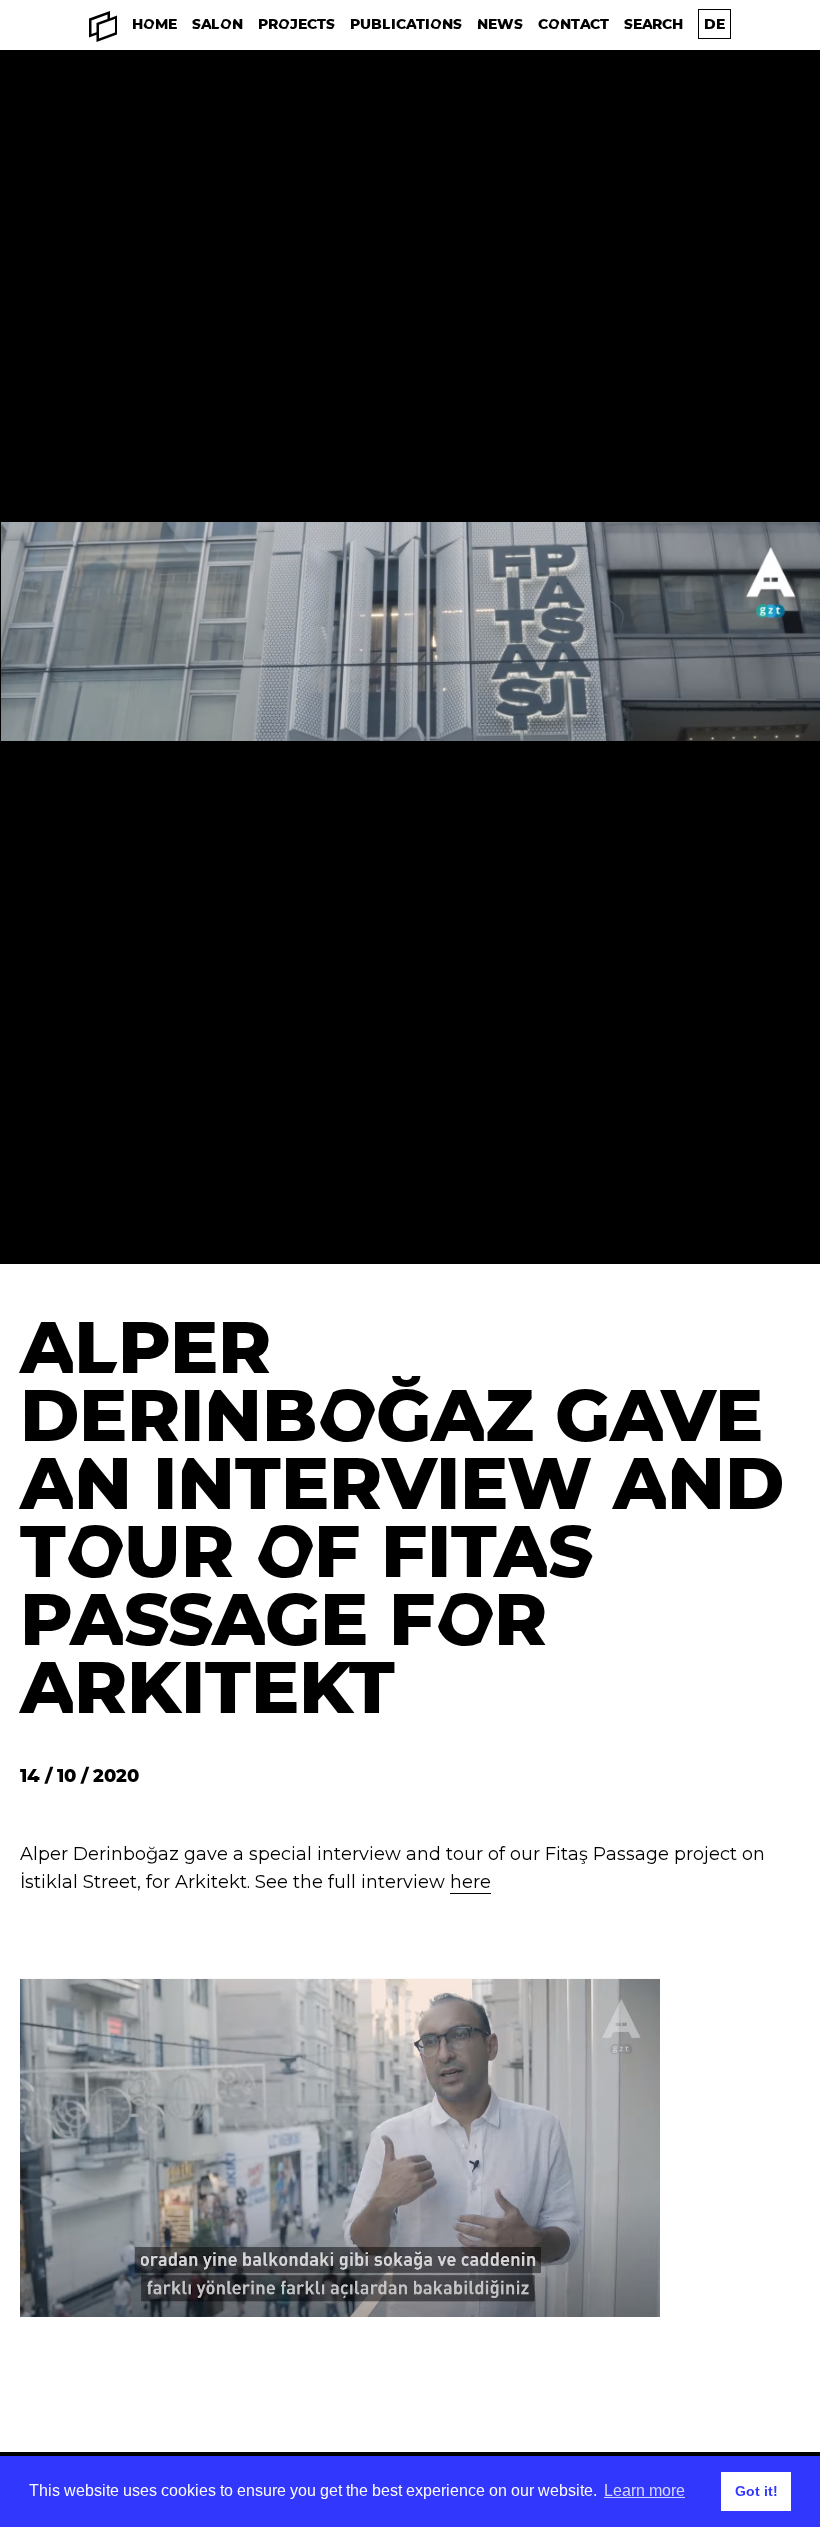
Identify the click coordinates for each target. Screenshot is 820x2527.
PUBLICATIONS (406, 24)
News (500, 24)
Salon (217, 24)
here (470, 1882)
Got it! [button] (756, 2491)
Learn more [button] (644, 2490)
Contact (573, 24)
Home (154, 24)
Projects (296, 24)
